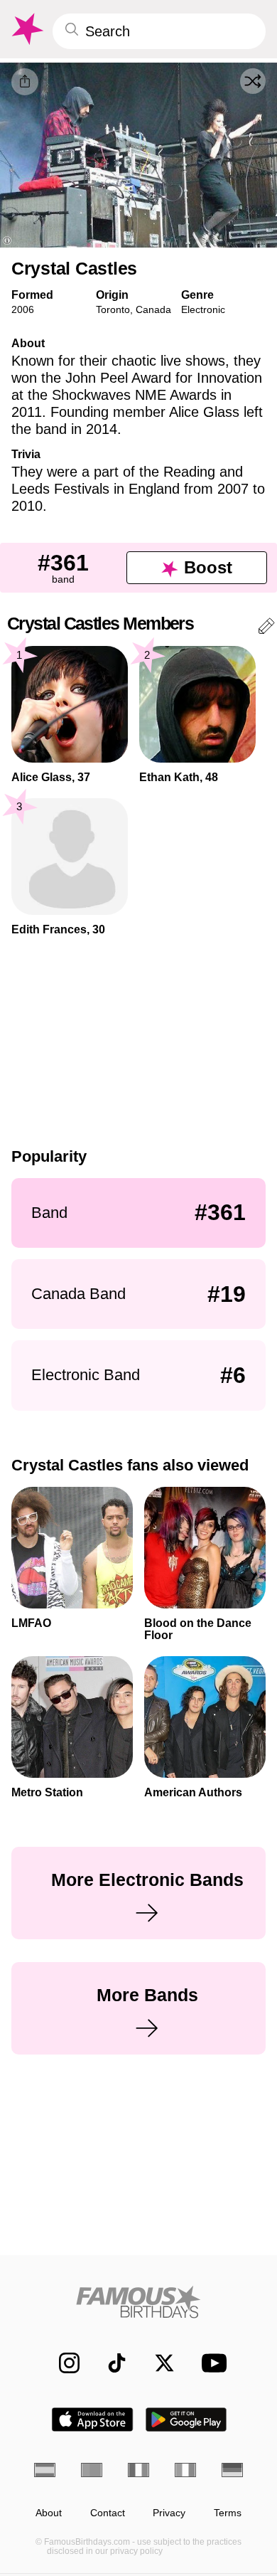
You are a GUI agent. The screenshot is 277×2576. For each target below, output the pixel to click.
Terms (228, 2513)
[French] (138, 2470)
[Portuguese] (92, 2470)
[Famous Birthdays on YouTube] (210, 2363)
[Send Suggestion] (266, 629)
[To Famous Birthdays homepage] (26, 29)
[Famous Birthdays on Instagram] (62, 2363)
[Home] (138, 2302)
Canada (153, 309)
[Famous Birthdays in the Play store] (186, 2419)
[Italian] (185, 2470)
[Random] (253, 81)
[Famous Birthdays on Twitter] (157, 2363)
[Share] (25, 82)
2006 (23, 309)
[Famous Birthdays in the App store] (92, 2419)
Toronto (113, 309)
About (49, 2513)
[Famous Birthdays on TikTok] (110, 2363)
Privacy (169, 2513)
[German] (232, 2470)
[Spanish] (45, 2470)
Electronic (203, 309)
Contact (108, 2513)
